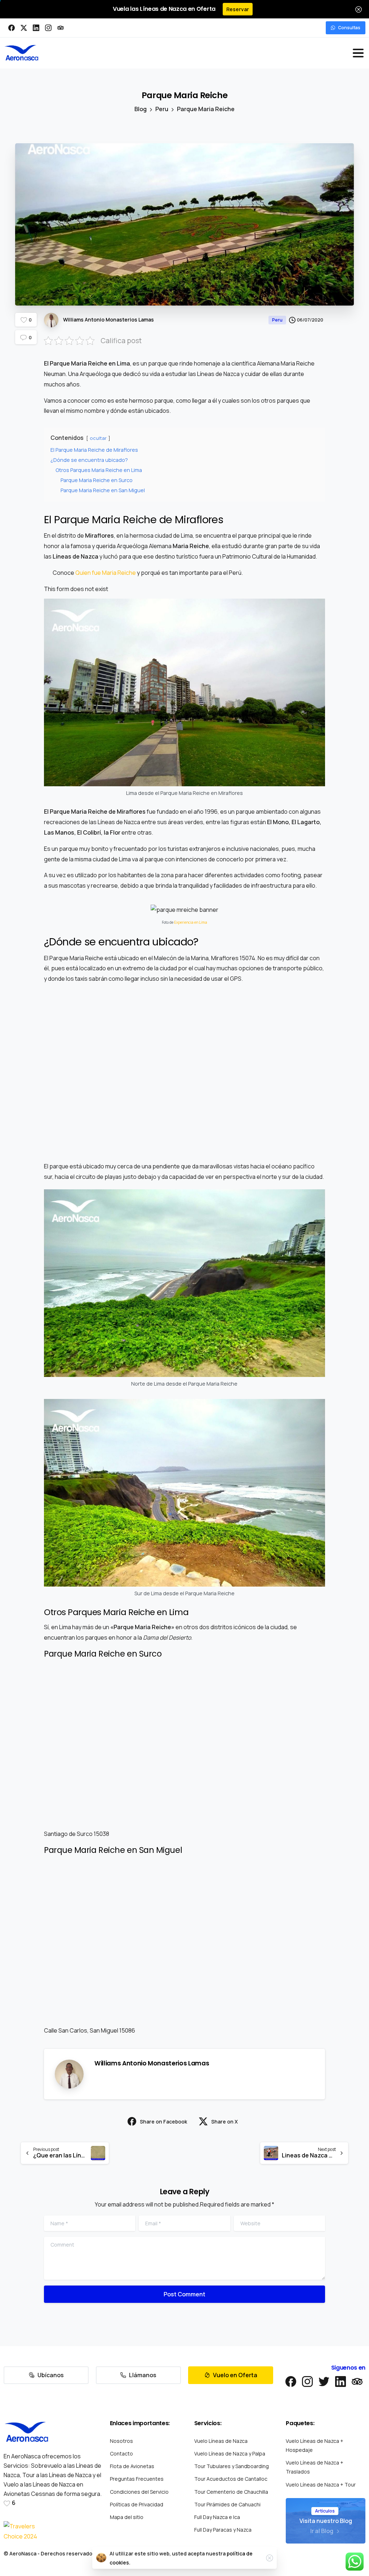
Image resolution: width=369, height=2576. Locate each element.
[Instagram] (48, 28)
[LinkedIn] (36, 28)
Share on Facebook (163, 2122)
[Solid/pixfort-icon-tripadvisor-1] (357, 2381)
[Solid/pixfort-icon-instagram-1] (307, 2381)
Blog (141, 109)
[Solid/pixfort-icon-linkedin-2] (341, 2381)
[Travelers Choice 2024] (23, 2532)
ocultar (98, 438)
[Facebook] (12, 28)
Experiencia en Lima (191, 922)
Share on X (224, 2122)
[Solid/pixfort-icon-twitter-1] (324, 2381)
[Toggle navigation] (358, 53)
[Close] (359, 9)
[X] (24, 28)
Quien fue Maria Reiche (106, 573)
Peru (162, 109)
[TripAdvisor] (61, 28)
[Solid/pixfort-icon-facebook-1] (291, 2381)
